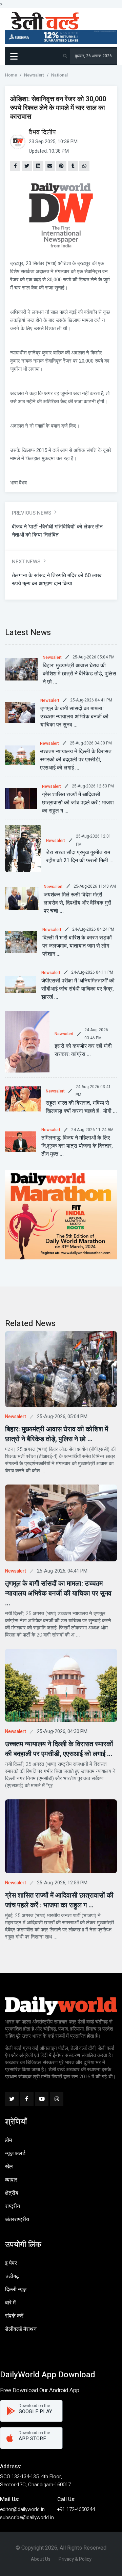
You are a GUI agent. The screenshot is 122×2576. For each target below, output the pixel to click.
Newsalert (34, 75)
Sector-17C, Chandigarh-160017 (35, 2485)
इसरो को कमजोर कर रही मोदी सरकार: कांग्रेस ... (83, 1050)
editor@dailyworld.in (22, 2509)
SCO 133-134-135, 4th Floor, (31, 2476)
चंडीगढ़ (12, 2276)
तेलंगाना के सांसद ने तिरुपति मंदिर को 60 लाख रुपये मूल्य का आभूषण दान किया (57, 580)
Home (11, 75)
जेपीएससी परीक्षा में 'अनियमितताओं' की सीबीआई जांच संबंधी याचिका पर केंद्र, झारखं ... (78, 989)
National (59, 75)
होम (8, 2140)
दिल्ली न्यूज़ (16, 2290)
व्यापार (11, 2180)
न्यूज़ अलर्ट (15, 2153)
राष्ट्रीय (13, 2206)
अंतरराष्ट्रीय (17, 2220)
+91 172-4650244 (76, 2509)
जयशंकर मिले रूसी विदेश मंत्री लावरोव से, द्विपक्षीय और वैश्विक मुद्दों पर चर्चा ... (77, 903)
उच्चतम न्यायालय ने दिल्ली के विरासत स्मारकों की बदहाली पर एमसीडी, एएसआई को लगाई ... (76, 760)
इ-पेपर (11, 2263)
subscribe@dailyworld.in (27, 2517)
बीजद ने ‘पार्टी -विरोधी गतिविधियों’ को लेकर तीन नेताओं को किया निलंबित (57, 531)
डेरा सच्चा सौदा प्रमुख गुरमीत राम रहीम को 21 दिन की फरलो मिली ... (80, 857)
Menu (15, 56)
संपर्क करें (14, 2316)
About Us (41, 2559)
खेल (9, 2167)
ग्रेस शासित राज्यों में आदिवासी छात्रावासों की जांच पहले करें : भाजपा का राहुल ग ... (78, 803)
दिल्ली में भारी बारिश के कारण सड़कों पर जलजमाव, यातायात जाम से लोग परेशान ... (77, 946)
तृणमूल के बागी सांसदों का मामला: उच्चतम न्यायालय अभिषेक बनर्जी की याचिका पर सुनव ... (74, 717)
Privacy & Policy (75, 2559)
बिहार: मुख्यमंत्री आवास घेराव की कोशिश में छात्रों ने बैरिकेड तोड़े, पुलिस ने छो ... (79, 674)
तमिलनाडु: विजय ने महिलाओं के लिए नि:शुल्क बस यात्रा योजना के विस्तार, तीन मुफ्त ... (77, 1146)
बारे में (10, 2303)
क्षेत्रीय (12, 2193)
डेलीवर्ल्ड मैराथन (21, 2329)
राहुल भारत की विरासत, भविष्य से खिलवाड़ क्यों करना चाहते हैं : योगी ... (81, 1107)
